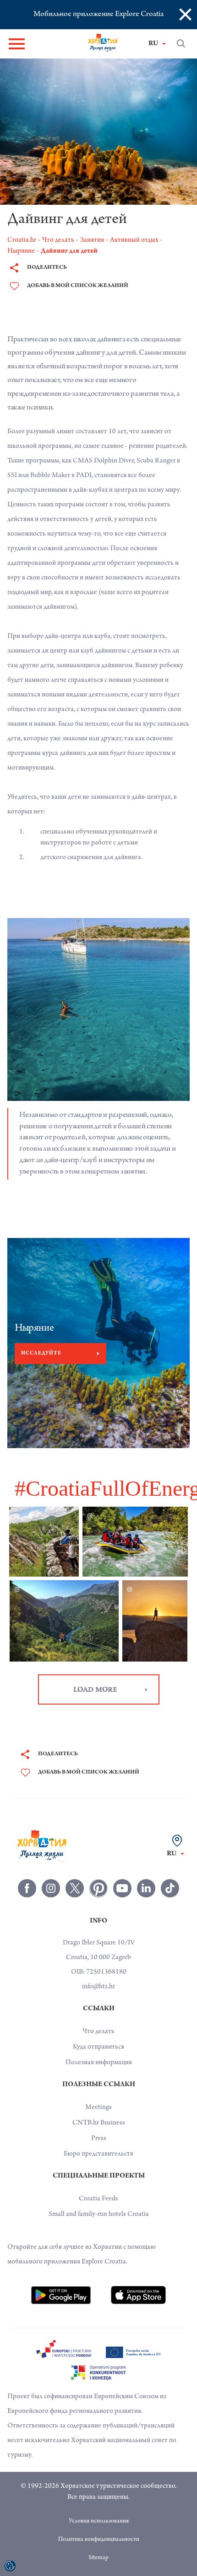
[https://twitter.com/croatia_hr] (75, 1888)
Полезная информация (99, 2063)
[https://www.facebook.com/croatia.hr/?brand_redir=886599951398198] (27, 1888)
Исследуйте (41, 1354)
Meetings (98, 2108)
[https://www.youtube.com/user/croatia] (122, 1888)
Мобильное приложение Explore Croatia (98, 15)
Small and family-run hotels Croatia (99, 2215)
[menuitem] (61, 2295)
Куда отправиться (98, 2047)
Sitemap (98, 2558)
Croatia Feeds (98, 2199)
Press (99, 2139)
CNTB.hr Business (99, 2123)
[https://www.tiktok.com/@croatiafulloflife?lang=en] (170, 1888)
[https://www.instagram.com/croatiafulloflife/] (51, 1888)
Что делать (98, 2032)
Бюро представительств (98, 2154)
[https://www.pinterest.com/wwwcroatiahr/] (98, 1888)
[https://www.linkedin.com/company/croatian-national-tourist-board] (146, 1888)
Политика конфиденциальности (99, 2540)
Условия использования (99, 2522)
